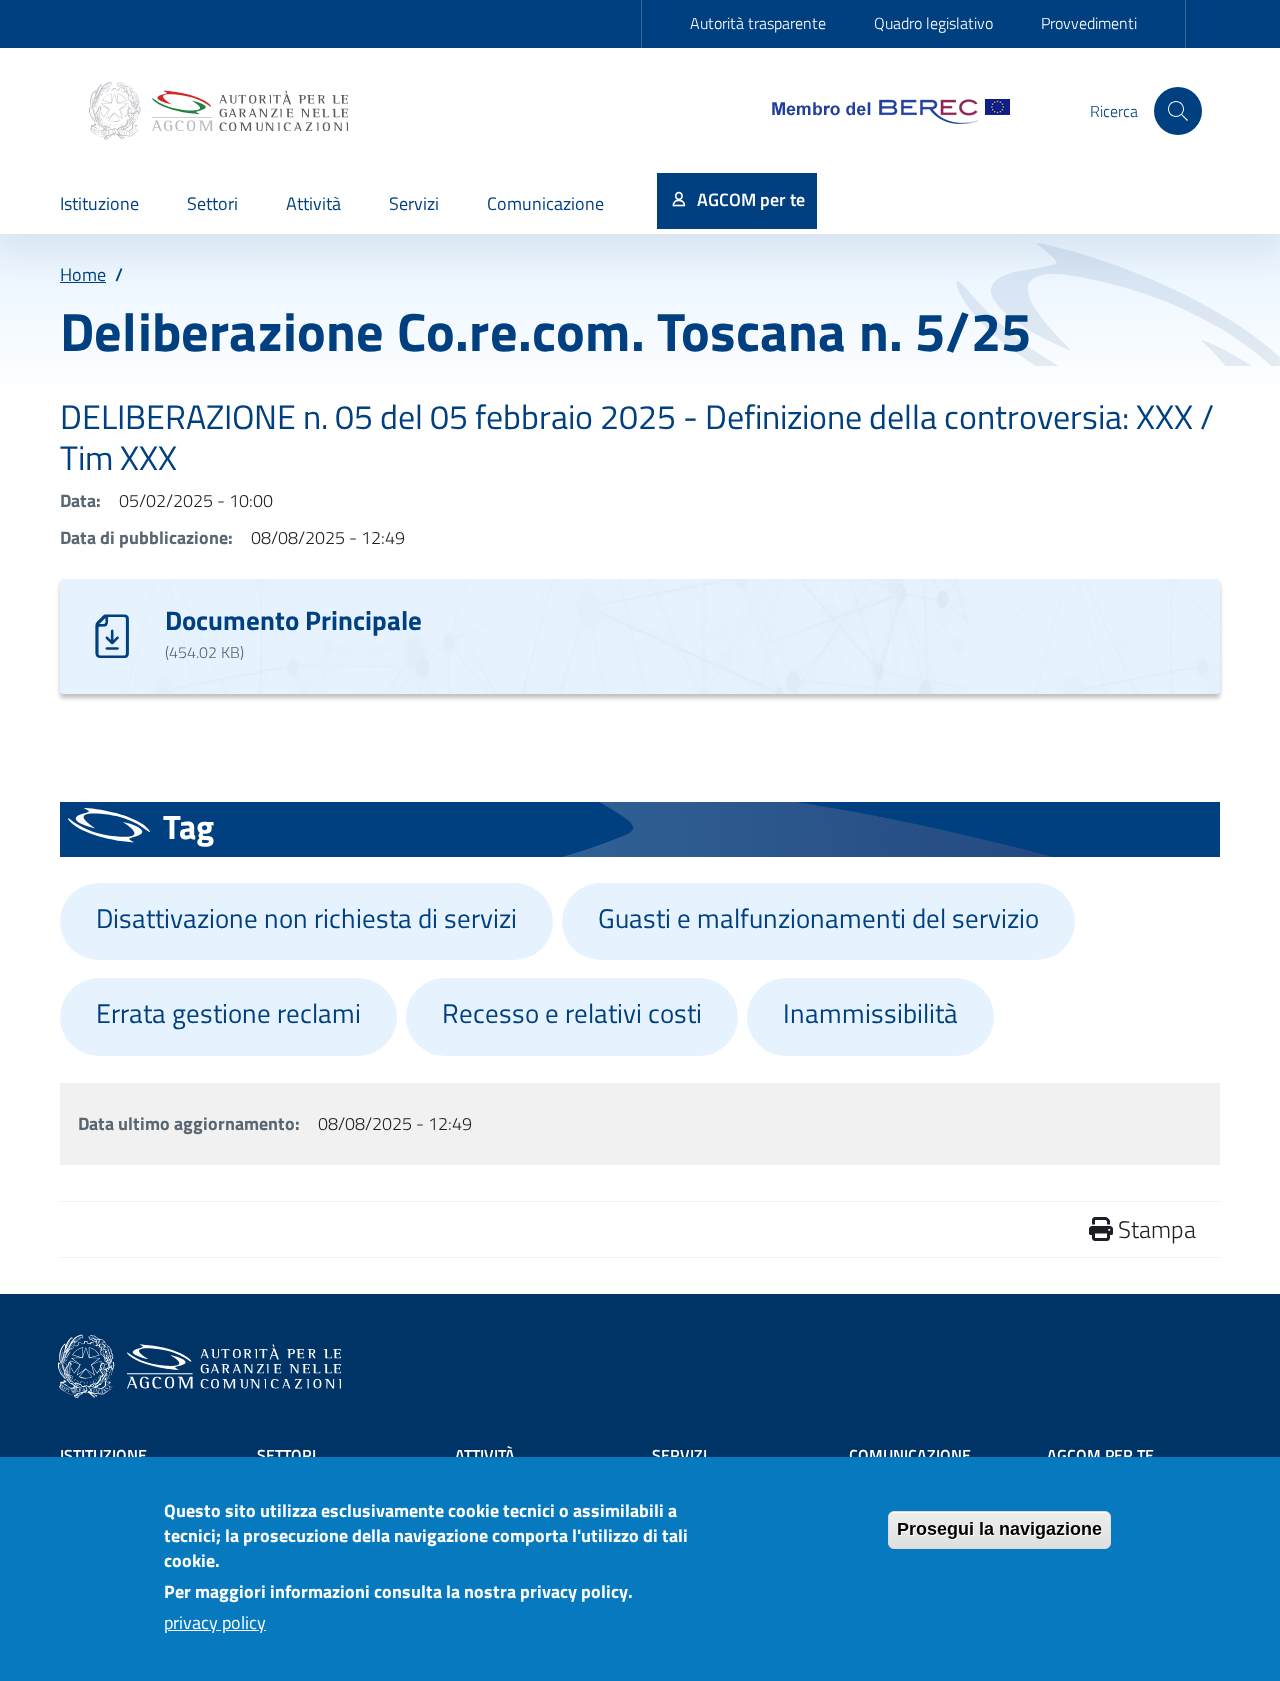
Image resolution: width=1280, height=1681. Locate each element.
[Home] (221, 111)
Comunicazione (910, 1455)
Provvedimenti (1089, 23)
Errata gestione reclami (228, 1013)
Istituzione (103, 1455)
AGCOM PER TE (1100, 1455)
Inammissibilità (870, 1013)
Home (83, 274)
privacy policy (215, 1622)
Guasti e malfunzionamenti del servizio (818, 918)
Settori (286, 1455)
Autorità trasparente (758, 23)
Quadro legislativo (933, 23)
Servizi (679, 1455)
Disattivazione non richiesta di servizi (306, 918)
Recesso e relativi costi (572, 1013)
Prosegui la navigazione (999, 1529)
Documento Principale (293, 619)
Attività (485, 1455)
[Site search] (1178, 111)
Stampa (1154, 1229)
